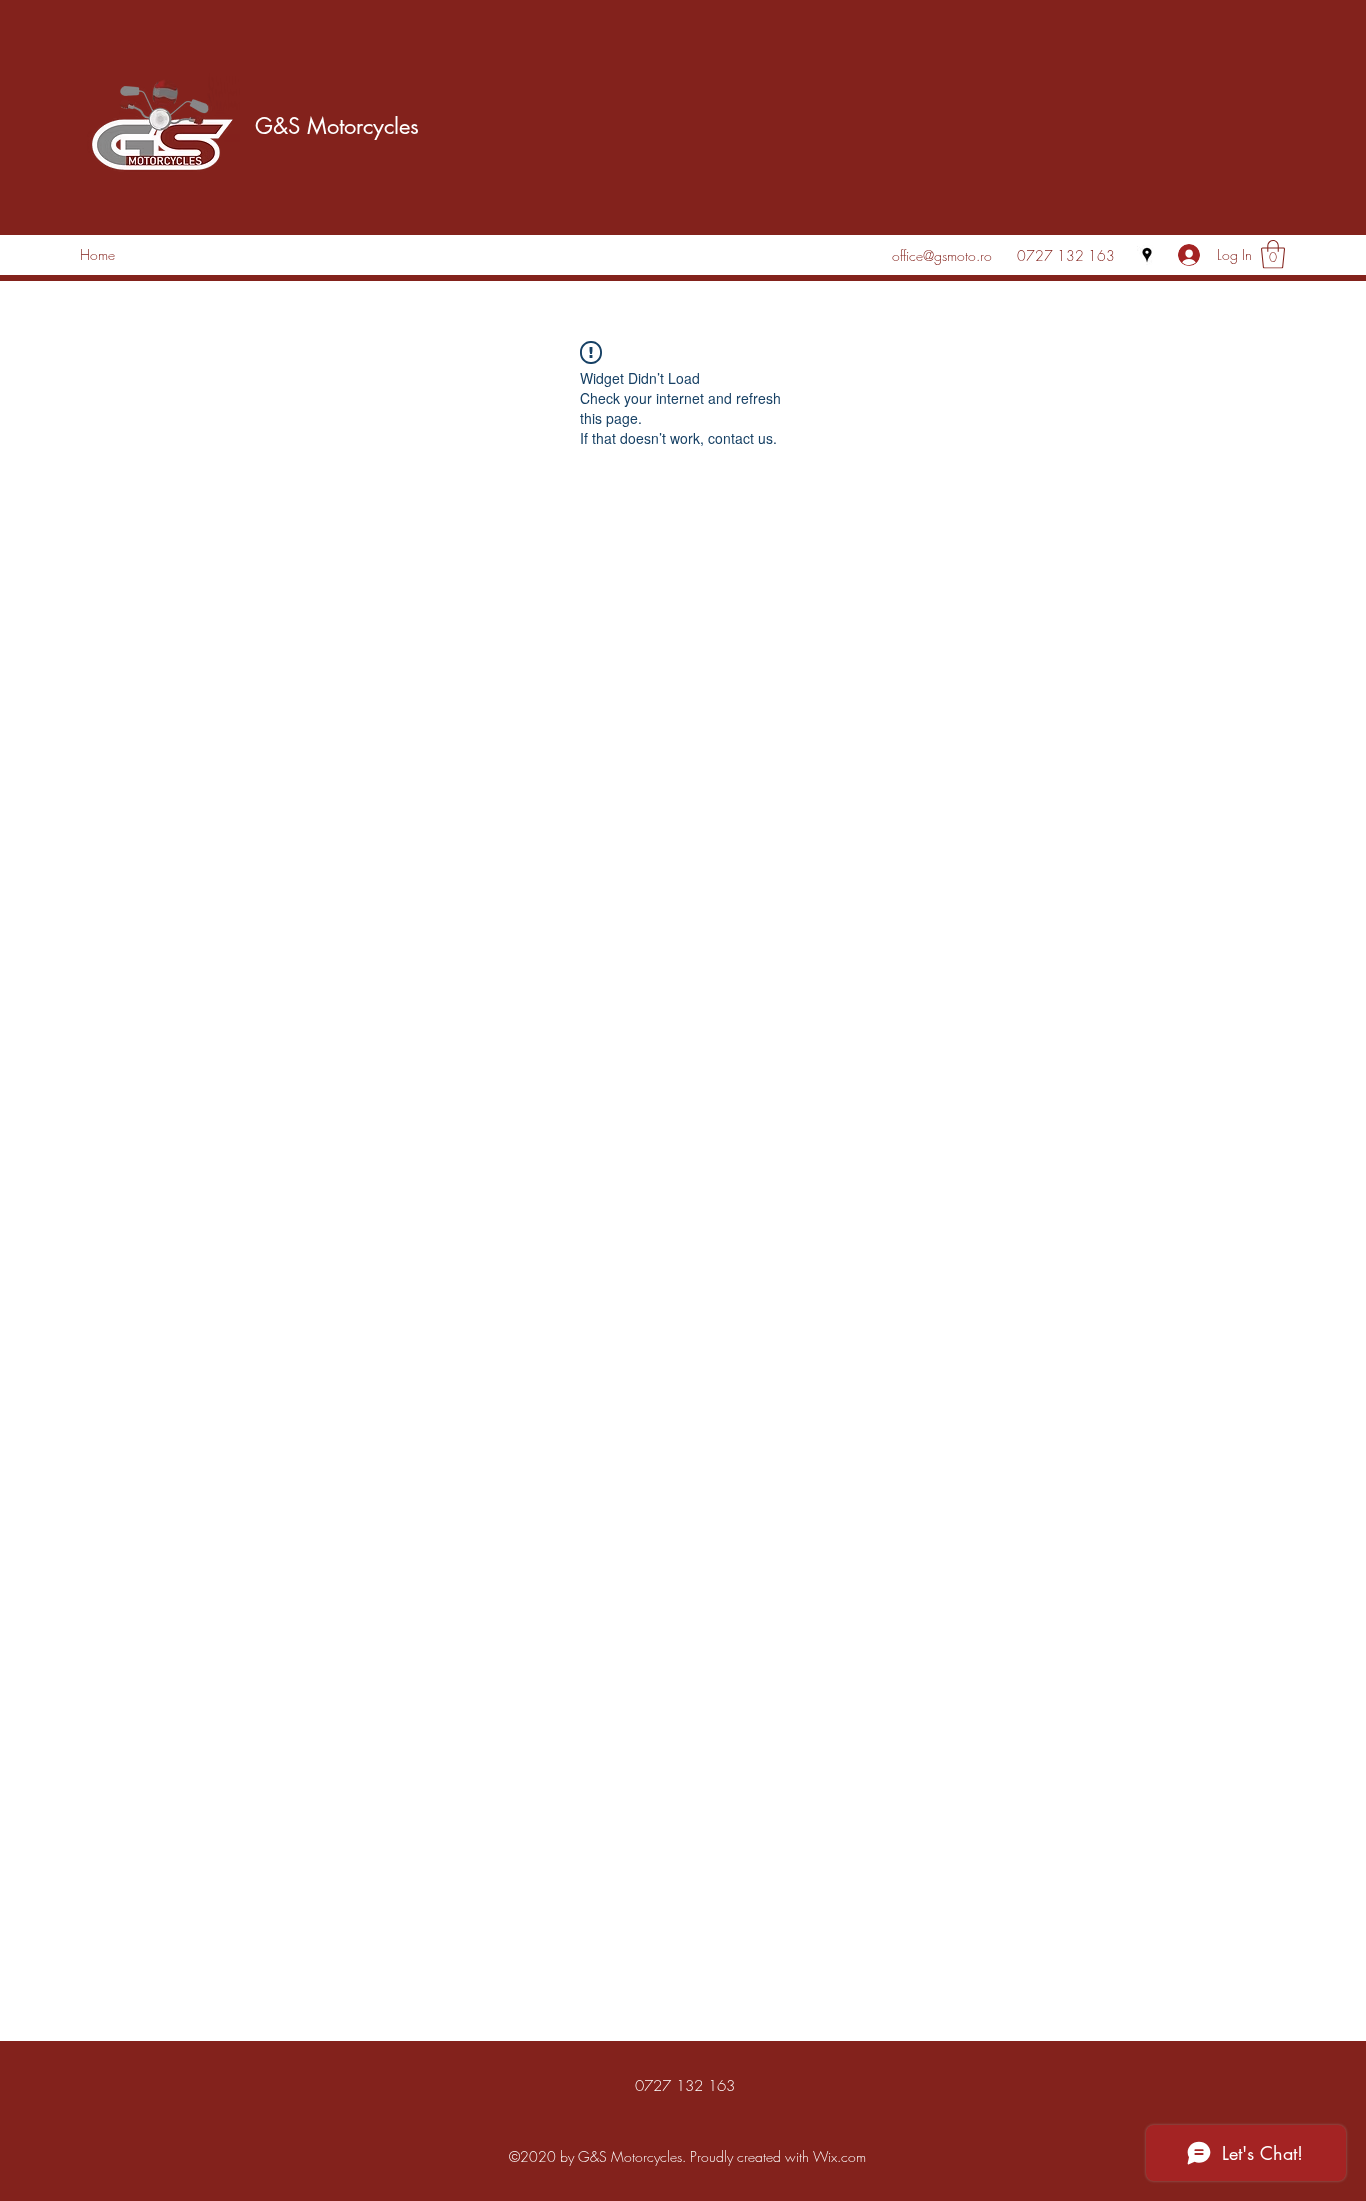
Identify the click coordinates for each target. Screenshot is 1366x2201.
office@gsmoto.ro (942, 255)
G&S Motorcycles (337, 126)
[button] (1273, 254)
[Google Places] (1147, 255)
